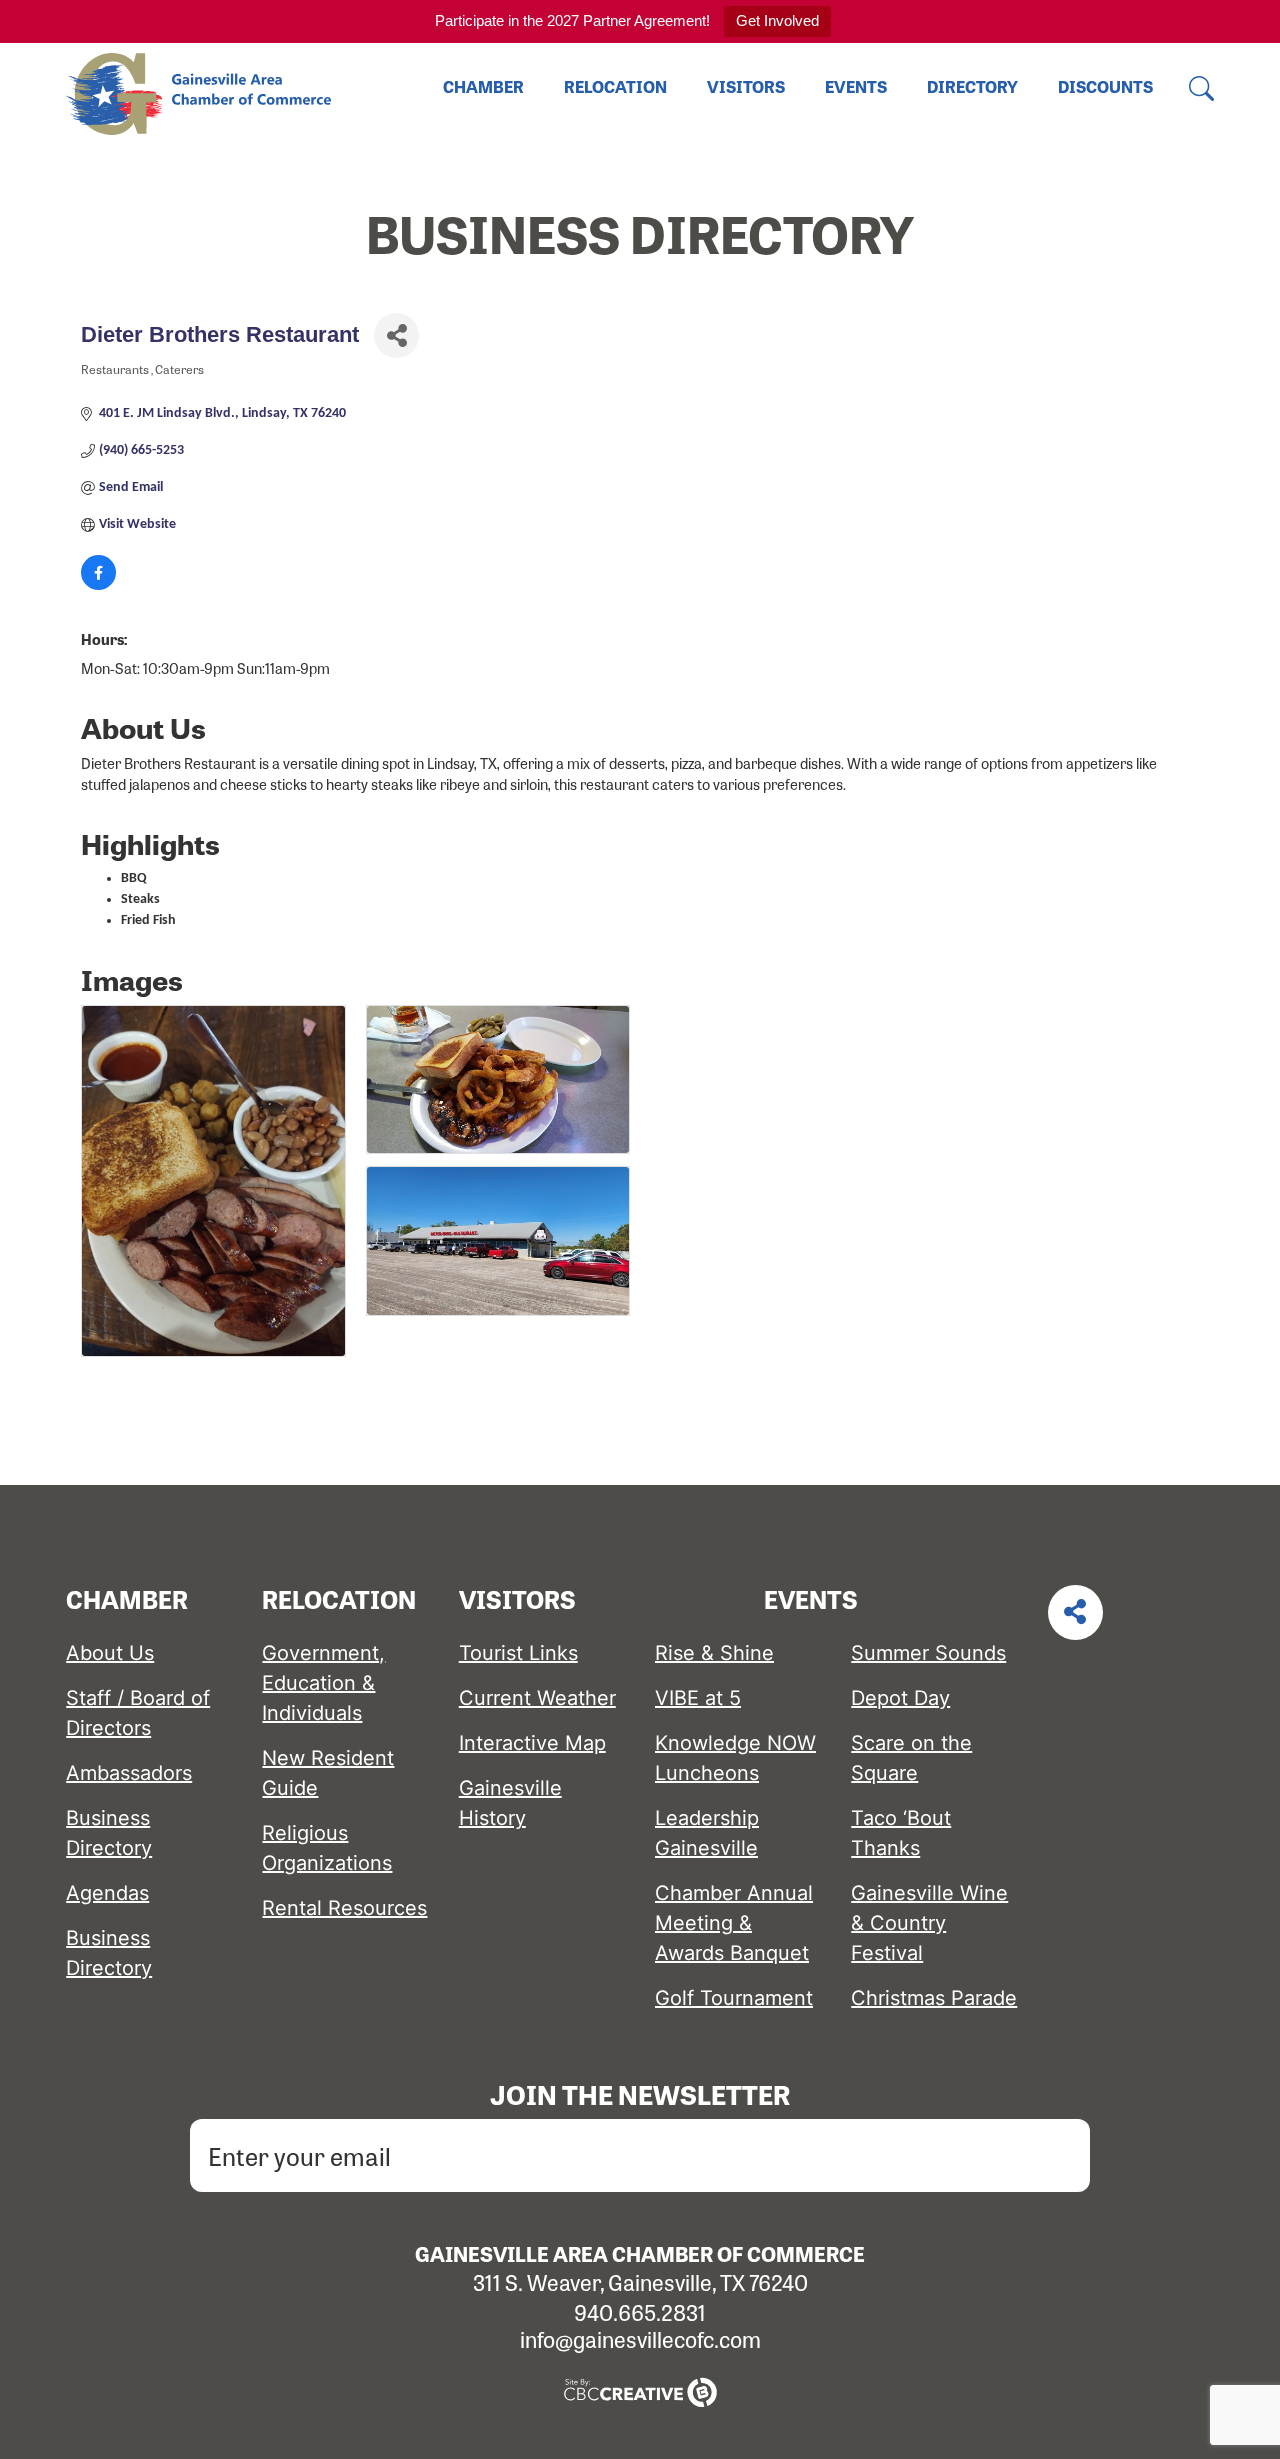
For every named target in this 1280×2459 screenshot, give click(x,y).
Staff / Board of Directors (138, 1713)
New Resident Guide (328, 1773)
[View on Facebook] (98, 586)
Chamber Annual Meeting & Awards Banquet (734, 1923)
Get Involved (777, 20)
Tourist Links (518, 1653)
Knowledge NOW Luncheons (735, 1758)
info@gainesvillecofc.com (640, 2339)
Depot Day (900, 1698)
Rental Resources (344, 1908)
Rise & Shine (714, 1653)
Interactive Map (532, 1743)
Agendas (107, 1893)
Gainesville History (510, 1803)
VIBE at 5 (698, 1698)
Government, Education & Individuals (323, 1683)
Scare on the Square (911, 1758)
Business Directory (109, 1833)
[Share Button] (396, 335)
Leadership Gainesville (707, 1833)
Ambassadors (129, 1773)
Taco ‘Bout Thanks (901, 1833)
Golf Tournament (734, 1998)
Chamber (483, 86)
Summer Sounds (928, 1653)
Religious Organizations (327, 1848)
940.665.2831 (640, 2312)
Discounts (1105, 86)
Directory (972, 86)
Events (856, 86)
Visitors (746, 86)
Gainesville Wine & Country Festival (929, 1923)
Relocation (615, 86)
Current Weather (537, 1698)
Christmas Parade (934, 1998)
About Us (110, 1653)
